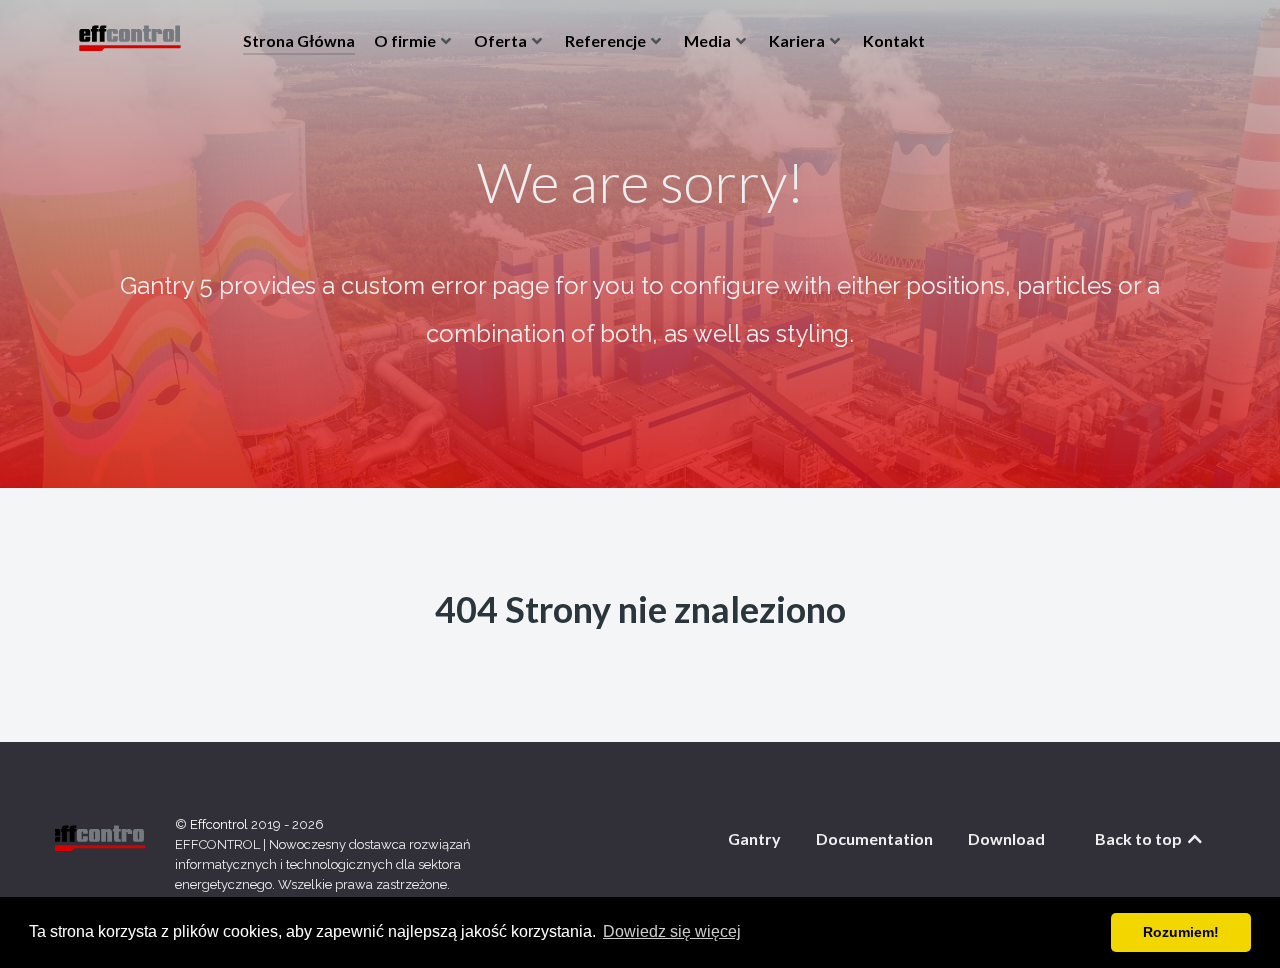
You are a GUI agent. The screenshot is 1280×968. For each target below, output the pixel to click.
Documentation (874, 838)
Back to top (1140, 838)
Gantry (754, 838)
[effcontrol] (130, 40)
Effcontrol (220, 824)
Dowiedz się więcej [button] (672, 931)
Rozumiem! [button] (1181, 932)
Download (1006, 838)
